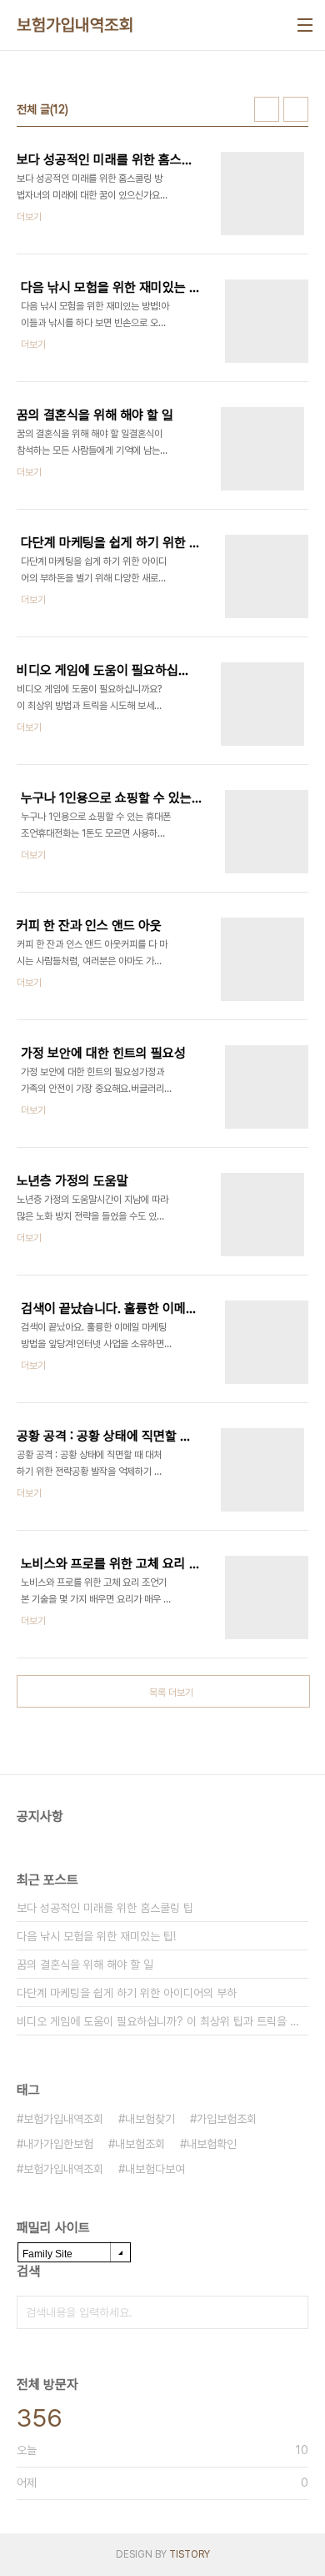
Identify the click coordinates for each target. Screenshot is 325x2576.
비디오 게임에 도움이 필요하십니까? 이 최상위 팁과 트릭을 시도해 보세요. (162, 2021)
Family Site (47, 2254)
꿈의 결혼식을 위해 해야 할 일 (85, 1965)
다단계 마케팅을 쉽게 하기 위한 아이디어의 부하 (127, 1993)
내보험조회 (140, 2144)
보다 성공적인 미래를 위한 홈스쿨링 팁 (105, 1908)
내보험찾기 (150, 2119)
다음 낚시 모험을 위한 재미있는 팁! (96, 1936)
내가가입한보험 (58, 2144)
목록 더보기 (171, 1693)
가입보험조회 (227, 2119)
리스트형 (296, 109)
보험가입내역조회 (75, 25)
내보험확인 (212, 2144)
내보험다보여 (155, 2169)
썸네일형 (267, 109)
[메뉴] (305, 25)
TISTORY (190, 2554)
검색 (292, 2312)
